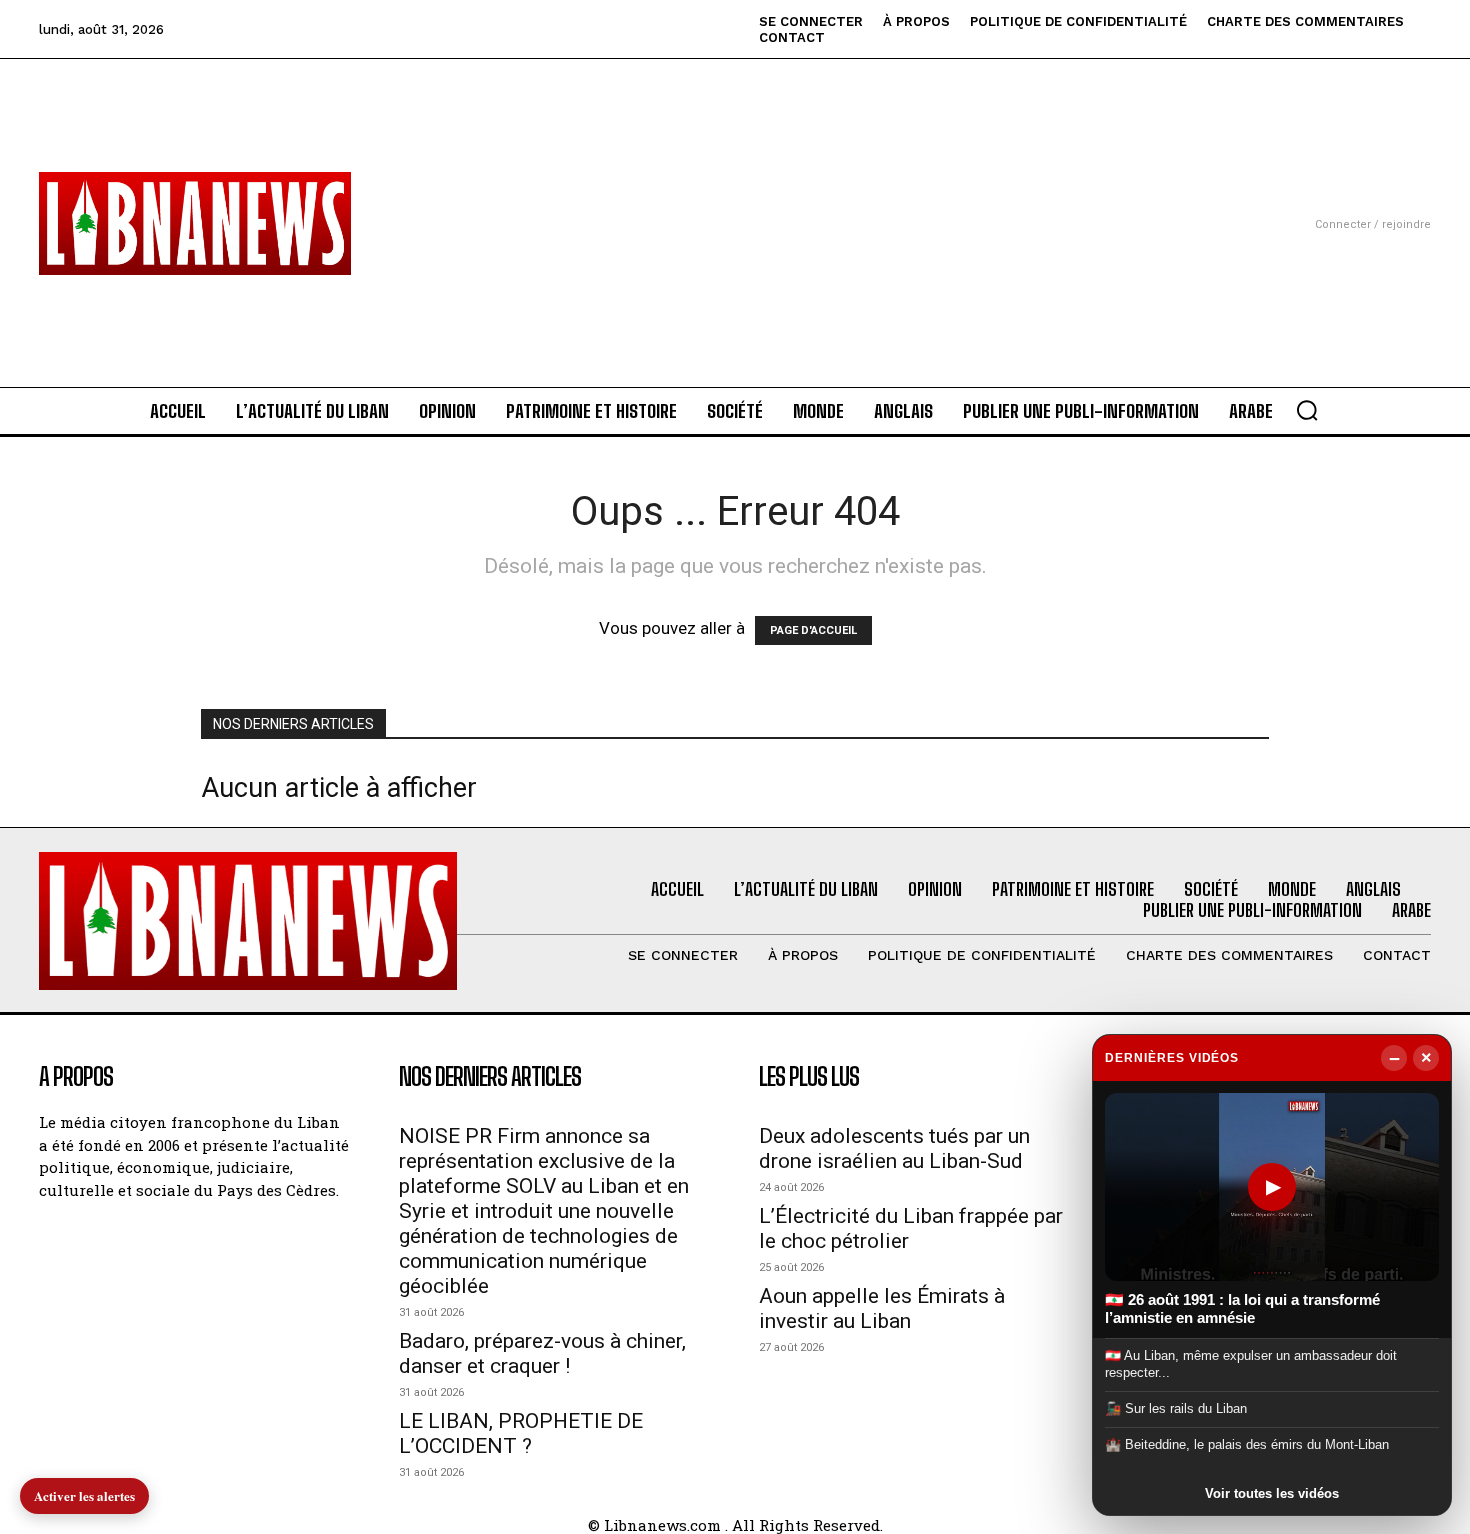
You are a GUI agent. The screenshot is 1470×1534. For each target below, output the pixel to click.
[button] (1307, 410)
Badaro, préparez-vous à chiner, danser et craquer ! (542, 1353)
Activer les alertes (84, 1495)
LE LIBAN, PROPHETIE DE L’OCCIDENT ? (521, 1433)
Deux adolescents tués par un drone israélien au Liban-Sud (894, 1148)
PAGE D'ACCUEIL (813, 630)
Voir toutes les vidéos (1272, 1493)
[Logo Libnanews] (195, 223)
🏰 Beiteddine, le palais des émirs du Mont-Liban (1247, 1444)
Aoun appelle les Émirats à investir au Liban (882, 1308)
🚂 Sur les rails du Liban (1176, 1408)
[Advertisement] (735, 199)
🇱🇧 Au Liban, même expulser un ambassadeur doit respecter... (1251, 1363)
